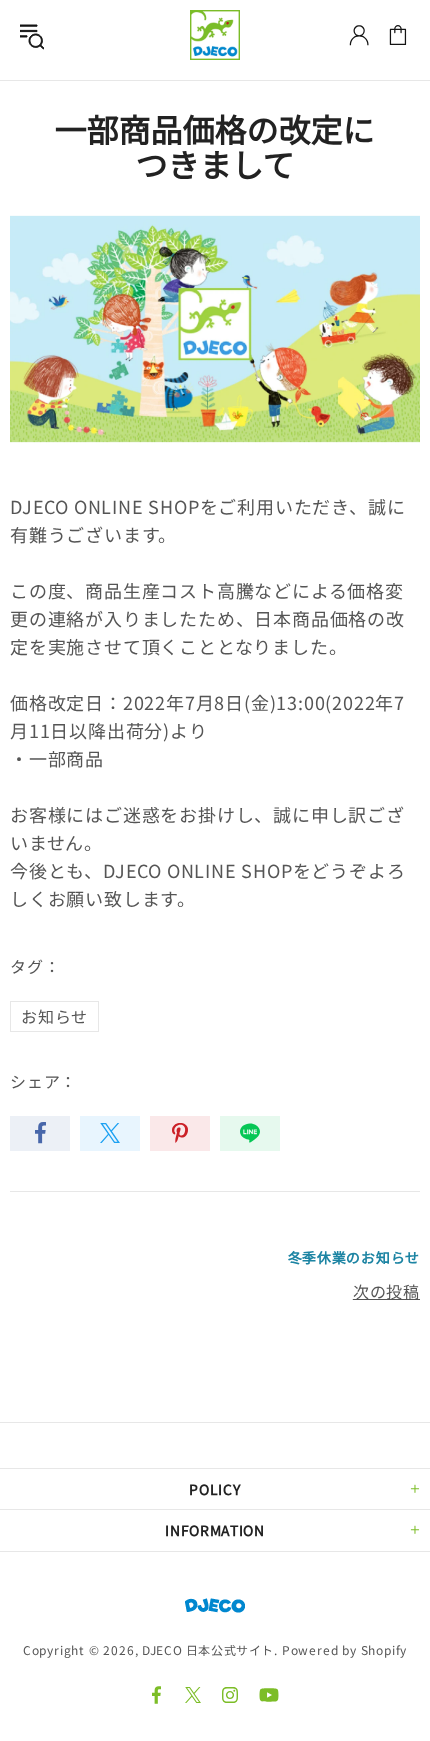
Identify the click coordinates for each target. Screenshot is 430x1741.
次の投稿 (386, 1291)
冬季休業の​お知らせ (354, 1257)
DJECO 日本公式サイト (215, 35)
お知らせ (54, 1016)
